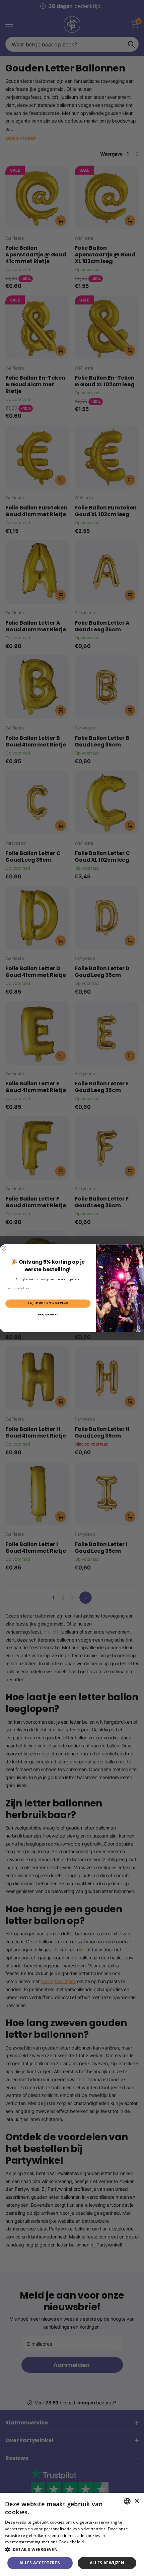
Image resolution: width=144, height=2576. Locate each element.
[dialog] (72, 2534)
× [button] (136, 2501)
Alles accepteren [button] (40, 2563)
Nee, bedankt (48, 1315)
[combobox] (127, 2501)
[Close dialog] (4, 1248)
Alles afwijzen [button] (107, 2563)
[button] (72, 2549)
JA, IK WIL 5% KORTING (48, 1303)
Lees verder (98, 2542)
